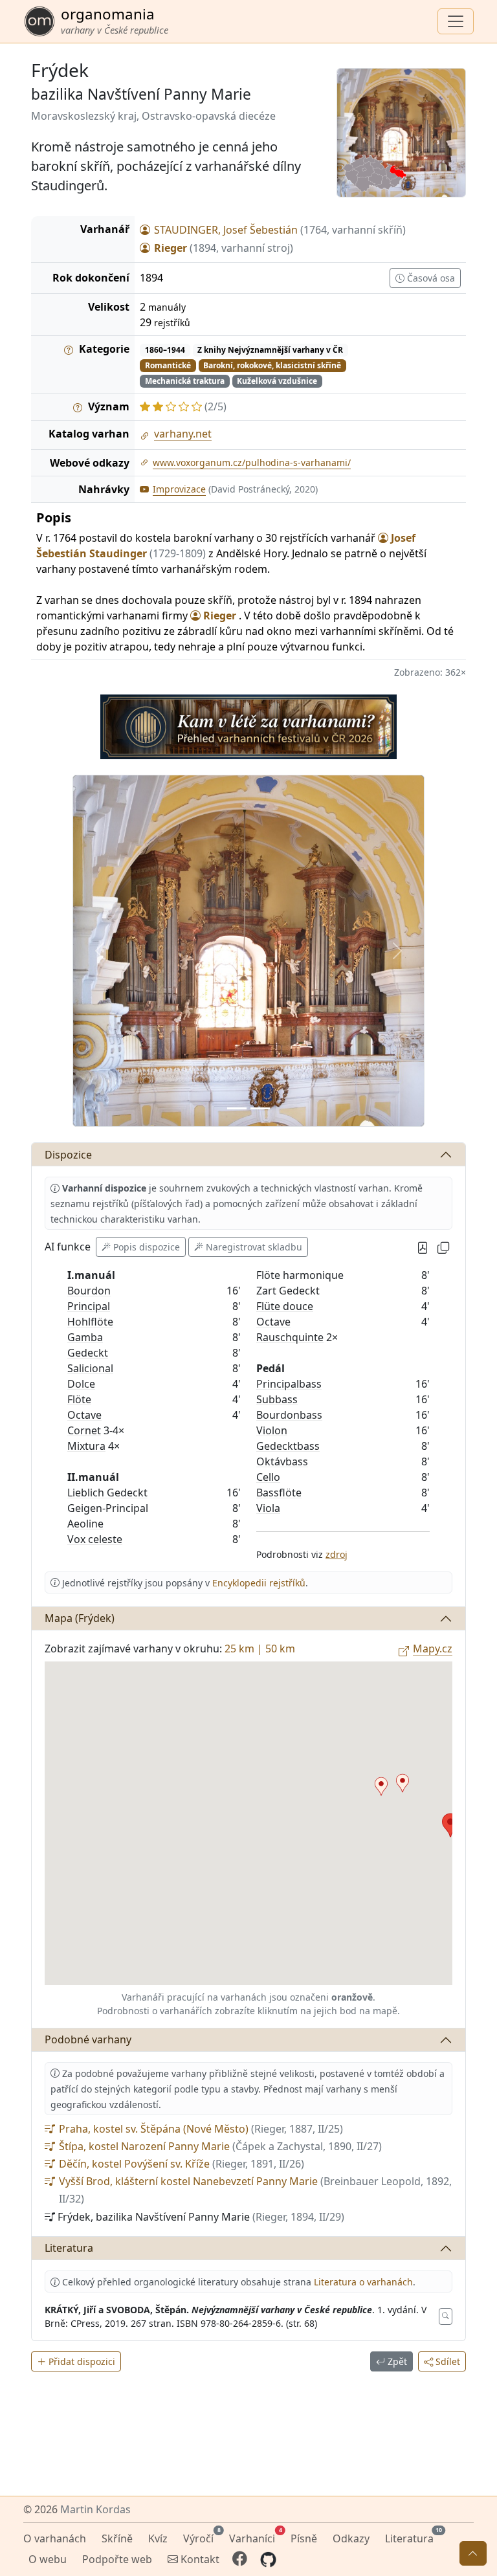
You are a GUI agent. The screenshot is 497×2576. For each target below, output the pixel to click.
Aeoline (85, 1188)
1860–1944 (165, 350)
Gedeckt (88, 1017)
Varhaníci (255, 2537)
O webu (48, 2559)
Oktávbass (282, 1126)
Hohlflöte (90, 986)
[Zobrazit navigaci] (456, 21)
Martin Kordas (95, 2509)
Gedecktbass (288, 1111)
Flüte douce (285, 971)
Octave (84, 1080)
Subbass (277, 1064)
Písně (304, 2538)
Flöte (79, 1064)
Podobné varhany (88, 1704)
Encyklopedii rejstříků (259, 1248)
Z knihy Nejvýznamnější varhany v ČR (270, 350)
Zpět (396, 2026)
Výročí (201, 2537)
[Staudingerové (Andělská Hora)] (381, 1451)
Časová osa (430, 278)
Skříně (117, 2538)
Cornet (84, 1095)
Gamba (85, 1002)
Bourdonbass (289, 1080)
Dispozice (68, 819)
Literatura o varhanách (363, 1947)
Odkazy (351, 2538)
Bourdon (89, 955)
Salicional (90, 1033)
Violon (272, 1095)
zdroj (337, 1219)
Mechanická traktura (185, 381)
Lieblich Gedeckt (107, 1157)
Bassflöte (279, 1157)
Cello (268, 1142)
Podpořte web (117, 2559)
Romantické (168, 365)
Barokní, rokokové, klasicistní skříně (272, 365)
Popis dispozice (147, 912)
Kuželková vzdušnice (277, 381)
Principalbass (289, 1049)
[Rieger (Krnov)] (403, 1448)
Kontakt (199, 2559)
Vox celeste (95, 1204)
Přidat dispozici (81, 2026)
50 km (280, 1313)
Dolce (81, 1049)
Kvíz (158, 2538)
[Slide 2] (257, 773)
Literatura (69, 1913)
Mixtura (86, 1111)
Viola (268, 1173)
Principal (89, 971)
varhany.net (183, 434)
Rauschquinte (290, 1002)
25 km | (245, 1313)
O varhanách (55, 2538)
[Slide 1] (241, 773)
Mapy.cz (433, 1313)
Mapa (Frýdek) (80, 1283)
